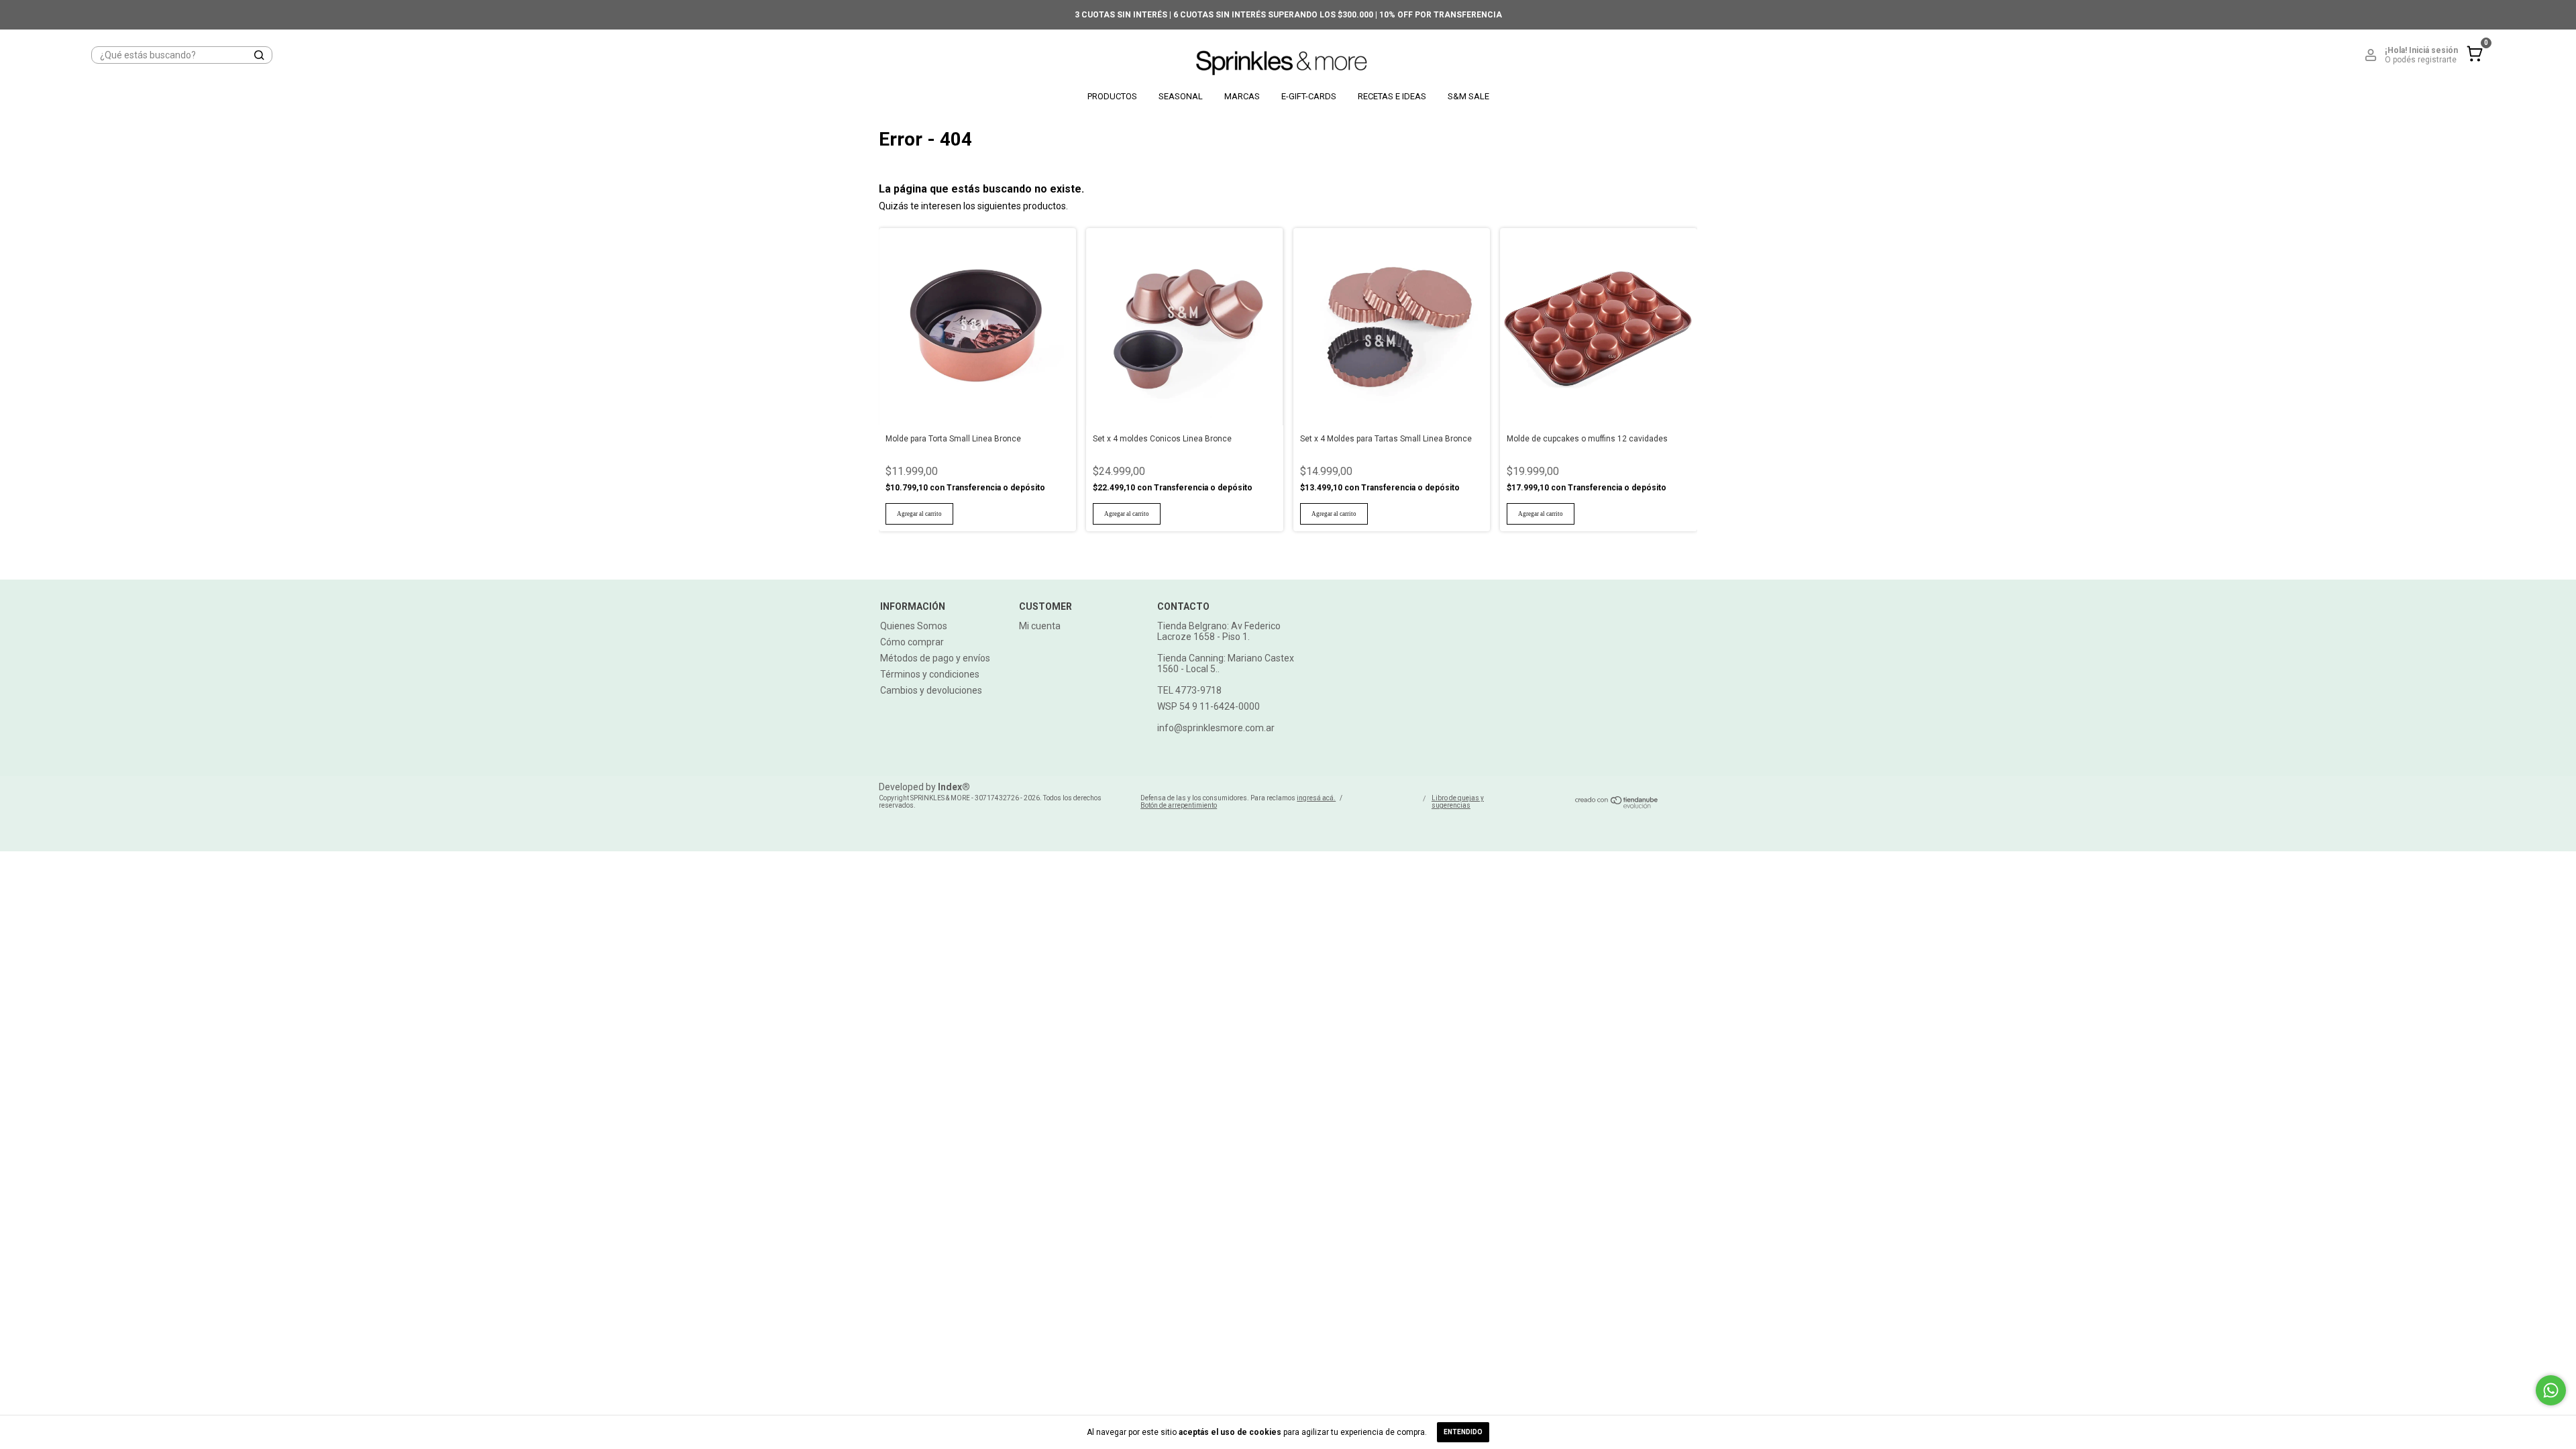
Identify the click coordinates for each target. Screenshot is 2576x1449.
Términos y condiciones (930, 674)
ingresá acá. (1316, 798)
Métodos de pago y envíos (935, 658)
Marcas (1242, 96)
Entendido (1463, 1432)
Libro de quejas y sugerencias (1458, 802)
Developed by (924, 787)
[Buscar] (258, 55)
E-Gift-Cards (1309, 96)
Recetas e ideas (1392, 96)
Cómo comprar (912, 642)
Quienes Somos (914, 626)
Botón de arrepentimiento (1179, 805)
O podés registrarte (2421, 60)
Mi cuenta (1040, 626)
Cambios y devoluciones (931, 690)
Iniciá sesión (2433, 50)
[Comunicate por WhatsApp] (2551, 1390)
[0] (2471, 64)
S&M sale (1468, 96)
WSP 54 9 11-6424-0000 (1209, 706)
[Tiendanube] (1617, 805)
